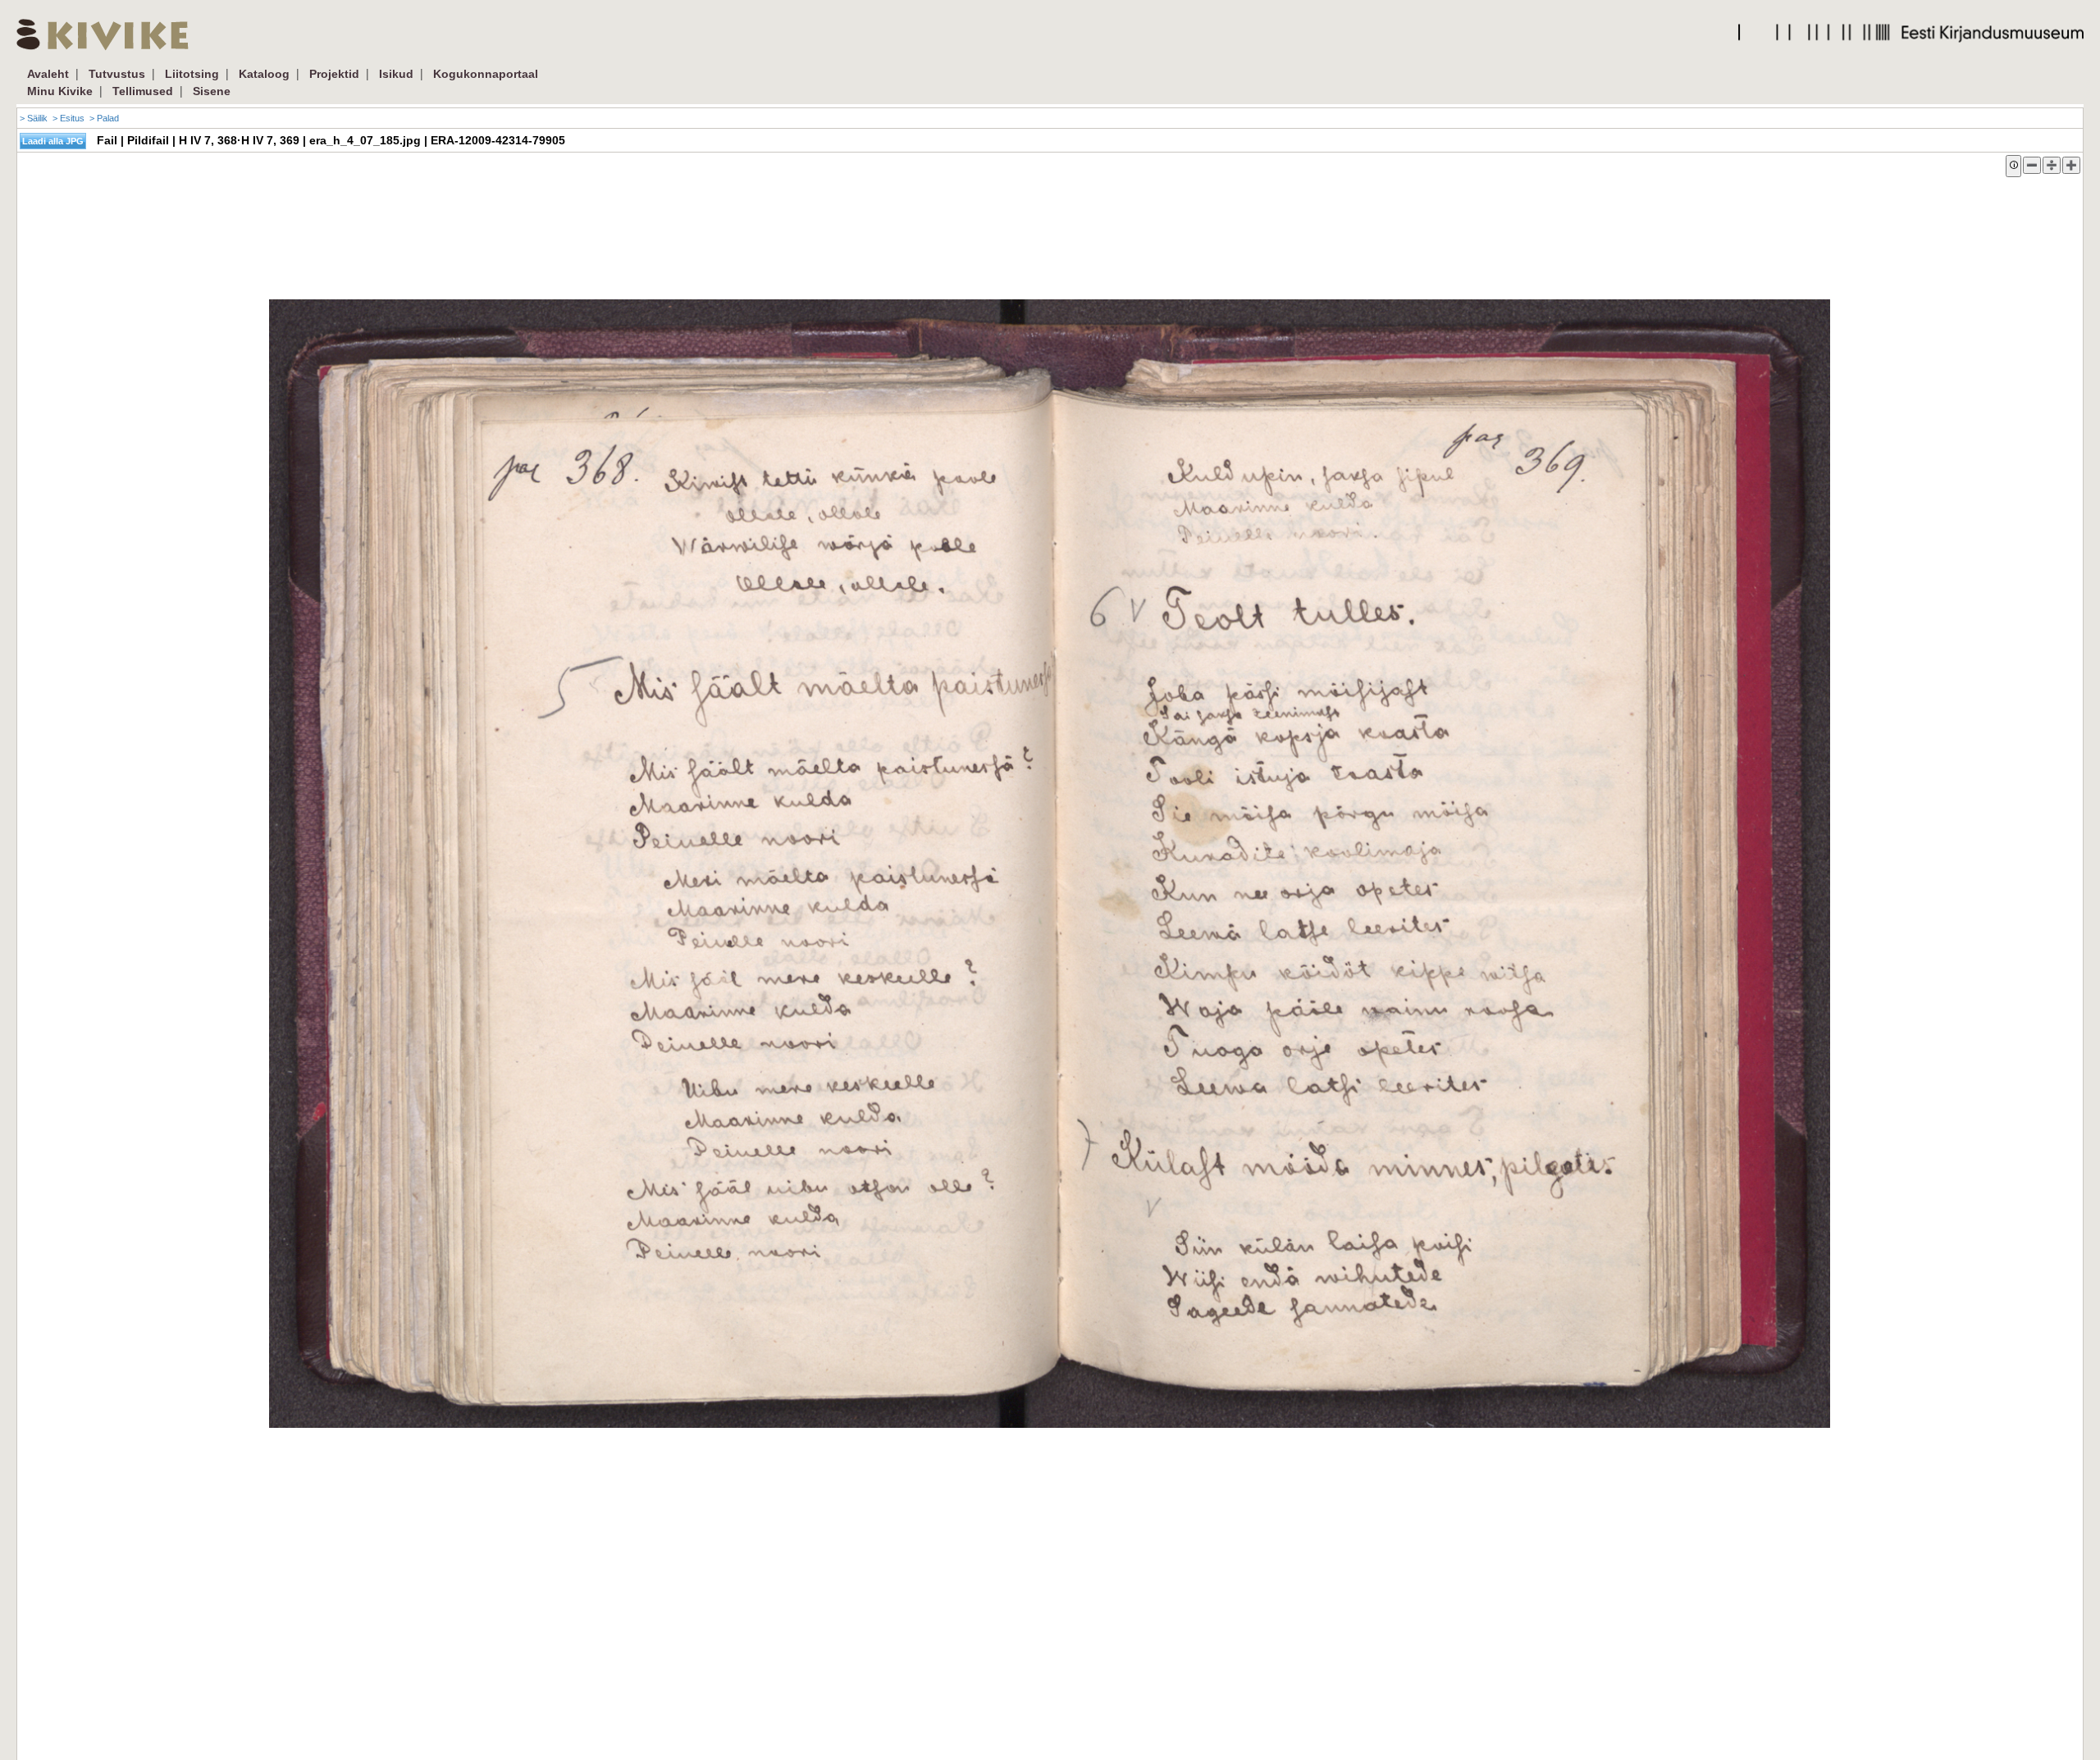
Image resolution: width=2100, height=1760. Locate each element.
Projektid (334, 74)
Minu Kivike (60, 91)
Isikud (396, 74)
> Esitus (68, 118)
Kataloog (264, 74)
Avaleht (48, 74)
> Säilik (34, 118)
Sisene (212, 91)
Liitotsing (192, 74)
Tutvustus (117, 74)
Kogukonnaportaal (486, 74)
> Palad (104, 118)
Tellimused (143, 91)
